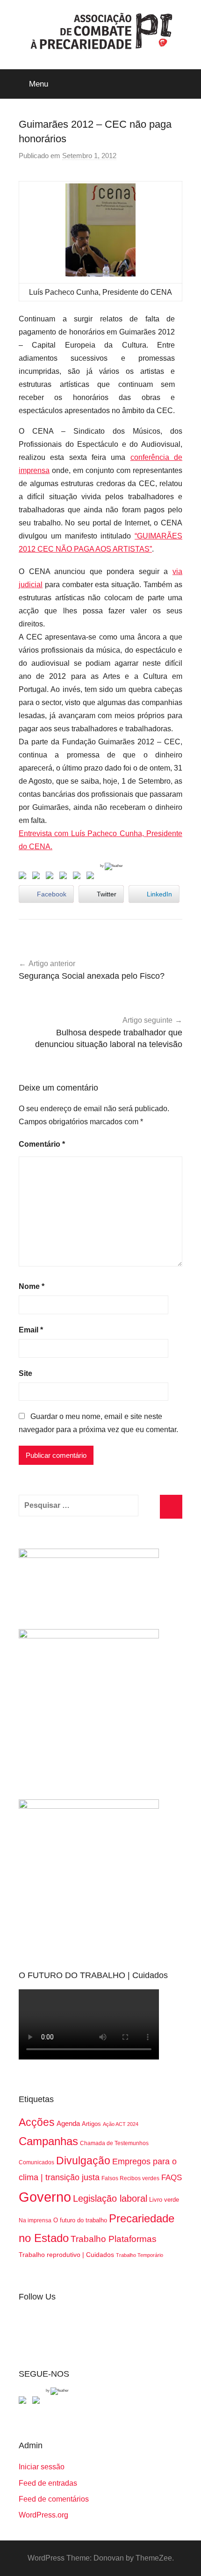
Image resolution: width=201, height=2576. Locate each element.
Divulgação (83, 2161)
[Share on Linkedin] (65, 877)
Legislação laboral (110, 2198)
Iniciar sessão (42, 2467)
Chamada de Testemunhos (114, 2143)
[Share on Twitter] (38, 877)
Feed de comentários (54, 2499)
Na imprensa (35, 2220)
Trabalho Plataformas (114, 2239)
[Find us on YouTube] (38, 2402)
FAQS (172, 2178)
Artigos (91, 2124)
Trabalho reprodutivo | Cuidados (66, 2255)
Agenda (68, 2123)
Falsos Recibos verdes (130, 2178)
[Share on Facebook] (24, 877)
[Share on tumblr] (79, 877)
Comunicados (36, 2162)
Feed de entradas (48, 2483)
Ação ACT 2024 (121, 2124)
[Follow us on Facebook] (24, 2402)
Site (25, 1373)
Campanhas (48, 2141)
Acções (37, 2122)
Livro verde (164, 2200)
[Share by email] (92, 877)
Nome (32, 1286)
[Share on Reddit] (51, 877)
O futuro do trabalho (80, 2220)
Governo (45, 2197)
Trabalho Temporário (140, 2255)
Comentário (42, 1144)
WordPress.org (43, 2515)
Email (31, 1330)
